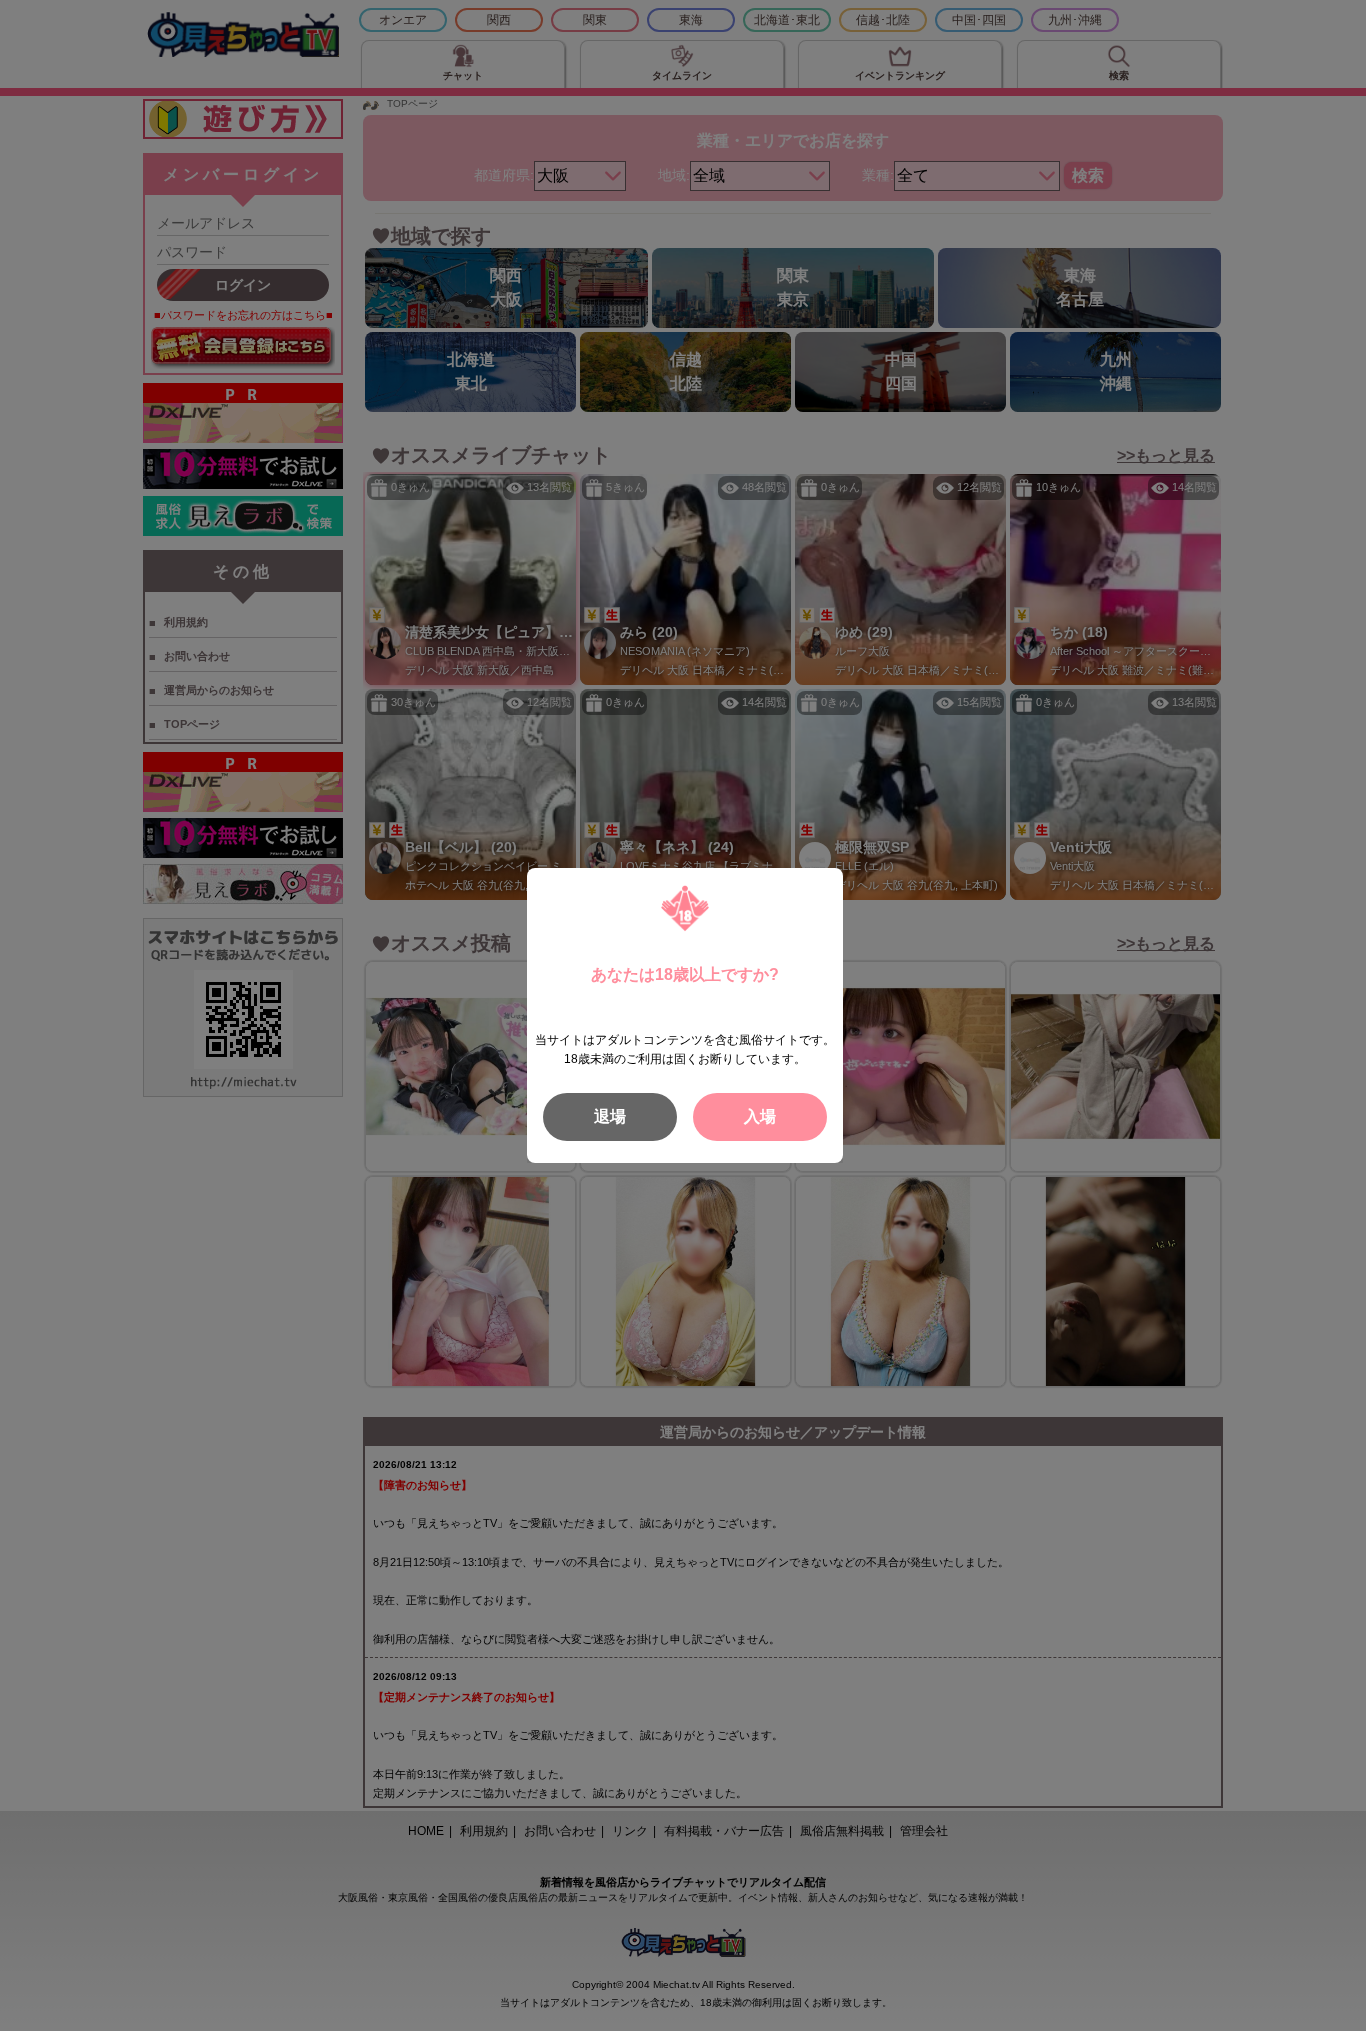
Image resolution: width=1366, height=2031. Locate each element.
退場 (610, 1116)
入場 (760, 1116)
